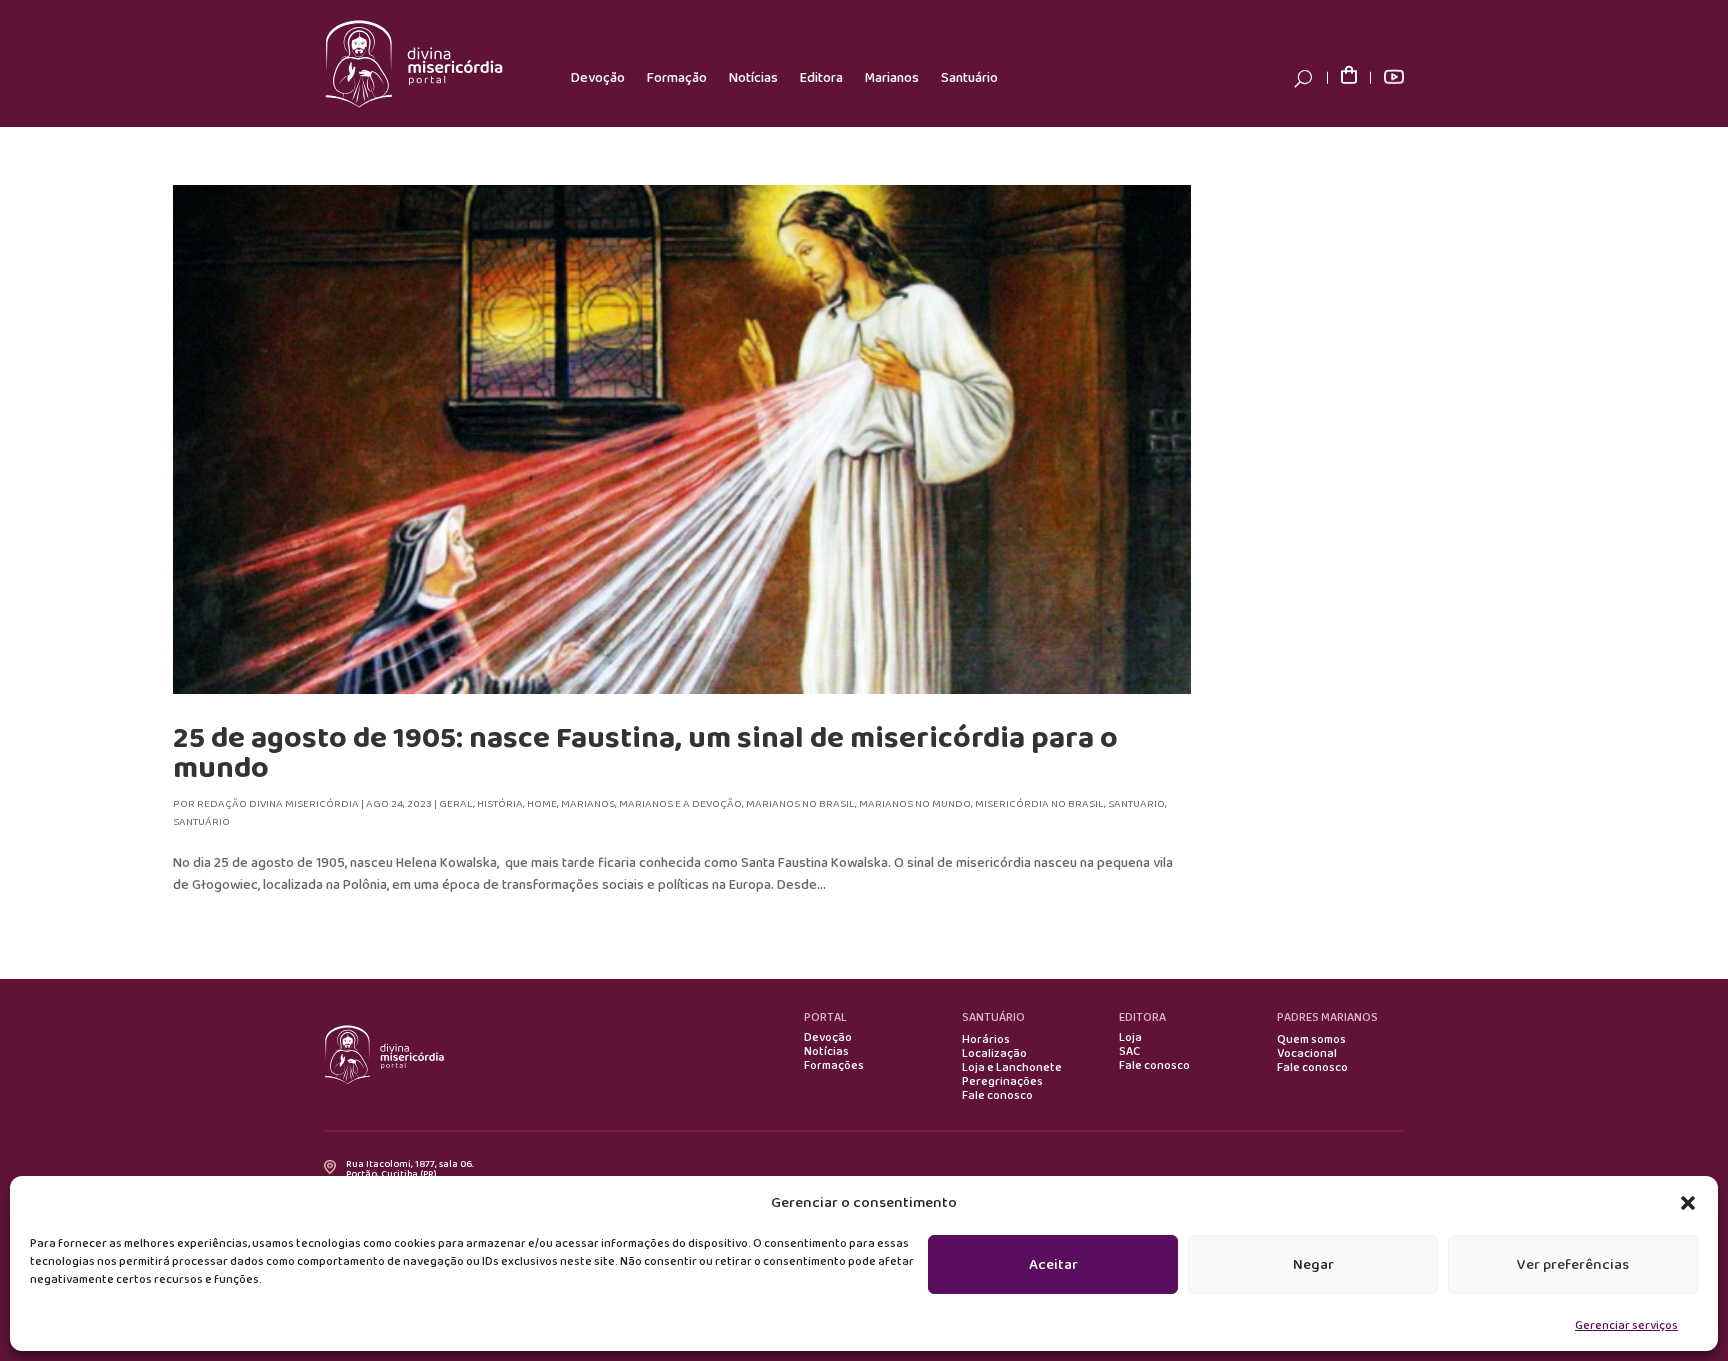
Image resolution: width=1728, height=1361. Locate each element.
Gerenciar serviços (1626, 1325)
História (500, 804)
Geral (456, 804)
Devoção (598, 78)
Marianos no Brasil (800, 804)
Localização (994, 1054)
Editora (821, 78)
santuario (1136, 804)
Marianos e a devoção (680, 804)
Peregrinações (1002, 1082)
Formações (834, 1066)
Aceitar (1053, 1265)
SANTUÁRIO (993, 1017)
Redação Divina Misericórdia (278, 804)
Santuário (969, 78)
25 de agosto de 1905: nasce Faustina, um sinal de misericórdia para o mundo (645, 753)
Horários (986, 1040)
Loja (1130, 1038)
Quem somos (1311, 1040)
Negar (1313, 1265)
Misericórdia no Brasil (1039, 804)
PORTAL (825, 1017)
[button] (1688, 1203)
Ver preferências (1573, 1265)
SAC (1129, 1052)
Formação (677, 78)
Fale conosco (997, 1096)
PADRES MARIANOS (1327, 1017)
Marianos (892, 78)
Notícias (753, 78)
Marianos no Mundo (915, 804)
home (542, 804)
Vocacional (1307, 1054)
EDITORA (1142, 1017)
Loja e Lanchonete (1012, 1068)
